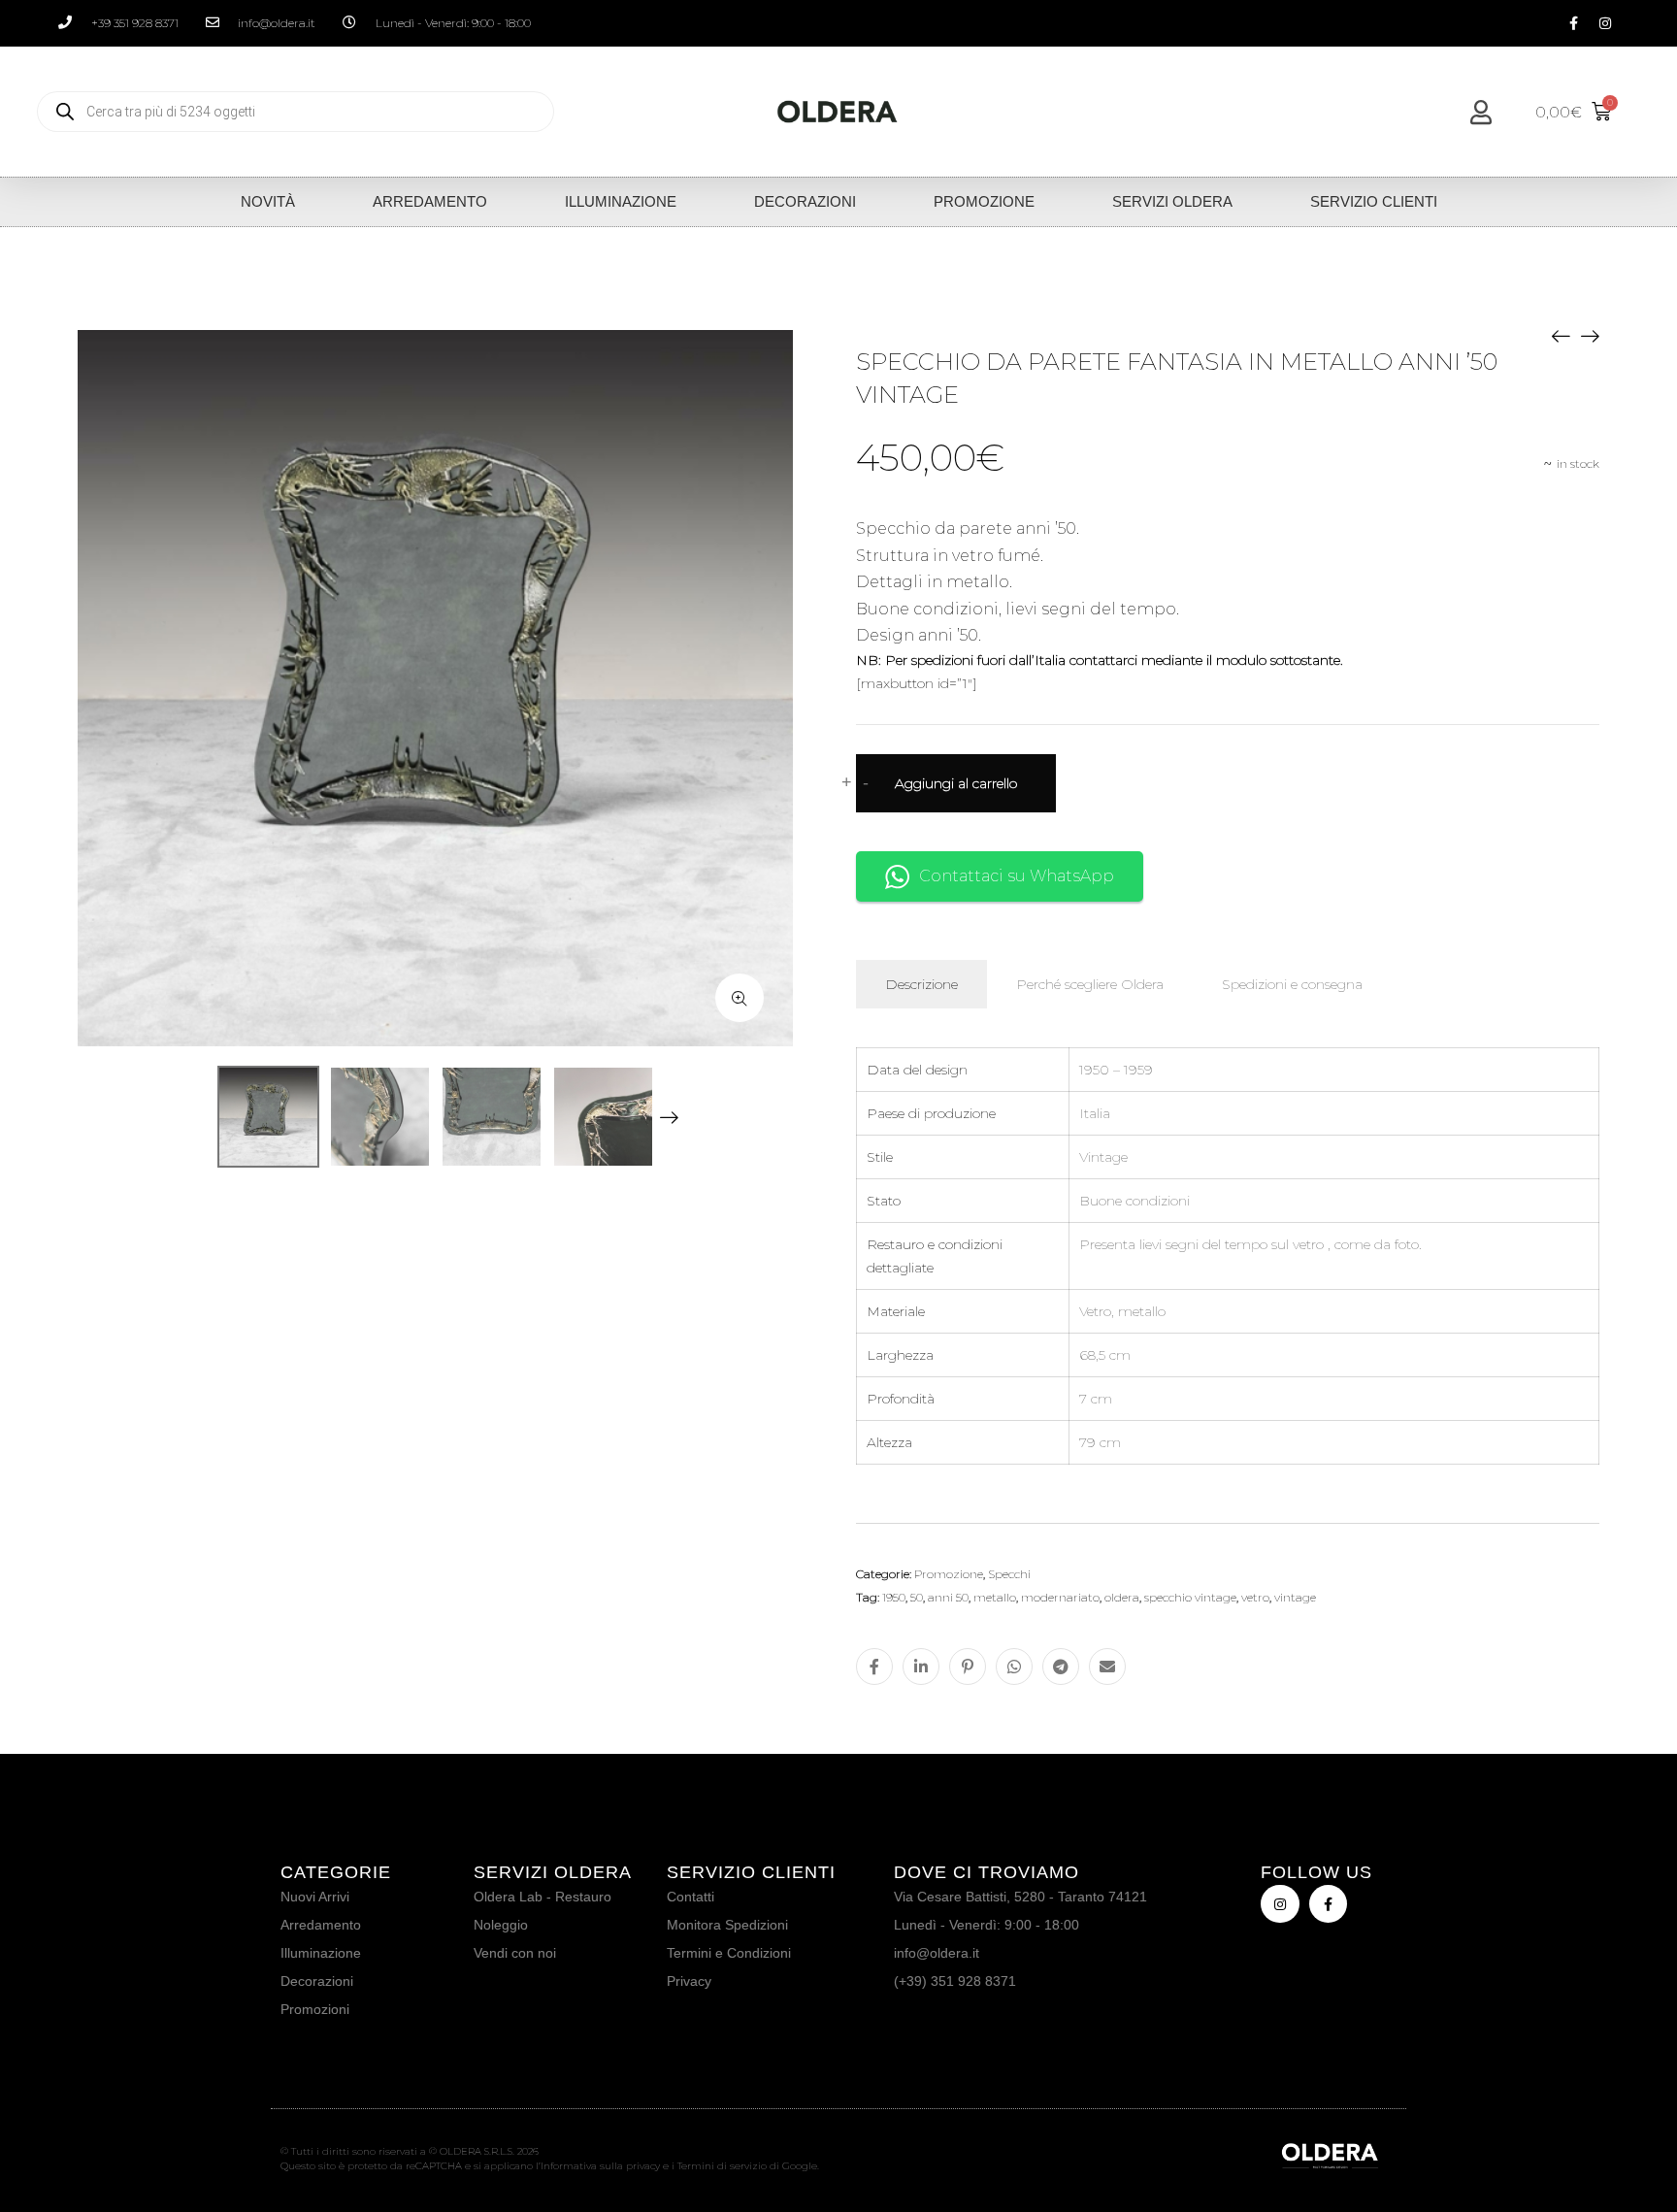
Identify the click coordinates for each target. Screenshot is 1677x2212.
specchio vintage (1190, 1597)
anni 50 (948, 1597)
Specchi (1009, 1574)
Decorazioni (805, 201)
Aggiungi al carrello (956, 783)
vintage (1295, 1597)
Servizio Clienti (1374, 201)
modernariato (1060, 1597)
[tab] (921, 984)
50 (917, 1597)
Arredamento (430, 201)
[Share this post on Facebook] (874, 1667)
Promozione (984, 201)
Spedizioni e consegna (1292, 984)
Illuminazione (621, 201)
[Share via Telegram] (1061, 1667)
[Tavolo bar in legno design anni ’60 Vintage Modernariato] (1561, 335)
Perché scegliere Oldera (1090, 984)
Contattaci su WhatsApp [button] (1017, 876)
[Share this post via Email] (1107, 1667)
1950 (894, 1597)
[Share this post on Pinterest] (968, 1667)
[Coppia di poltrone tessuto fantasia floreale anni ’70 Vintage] (1590, 335)
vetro (1255, 1597)
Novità (268, 201)
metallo (995, 1597)
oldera (1122, 1597)
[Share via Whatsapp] (1014, 1667)
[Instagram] (1605, 23)
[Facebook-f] (1573, 23)
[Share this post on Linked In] (921, 1667)
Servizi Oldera (1172, 201)
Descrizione (921, 984)
